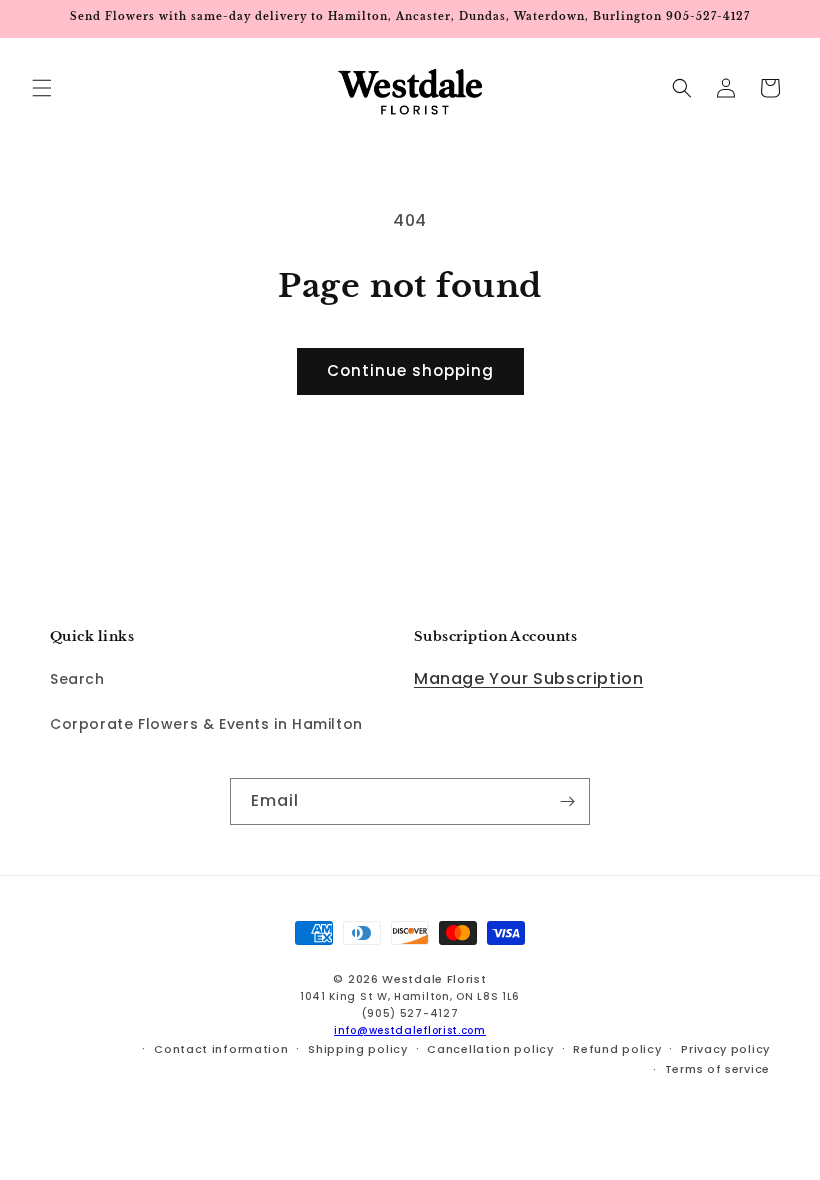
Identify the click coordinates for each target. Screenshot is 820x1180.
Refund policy (617, 1049)
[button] (42, 88)
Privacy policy (725, 1049)
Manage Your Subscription (528, 678)
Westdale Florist (434, 979)
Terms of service (717, 1069)
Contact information (221, 1049)
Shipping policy (358, 1049)
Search (77, 679)
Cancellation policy (490, 1049)
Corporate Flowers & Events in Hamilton (206, 724)
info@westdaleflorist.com (410, 1030)
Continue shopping (410, 370)
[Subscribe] (567, 801)
